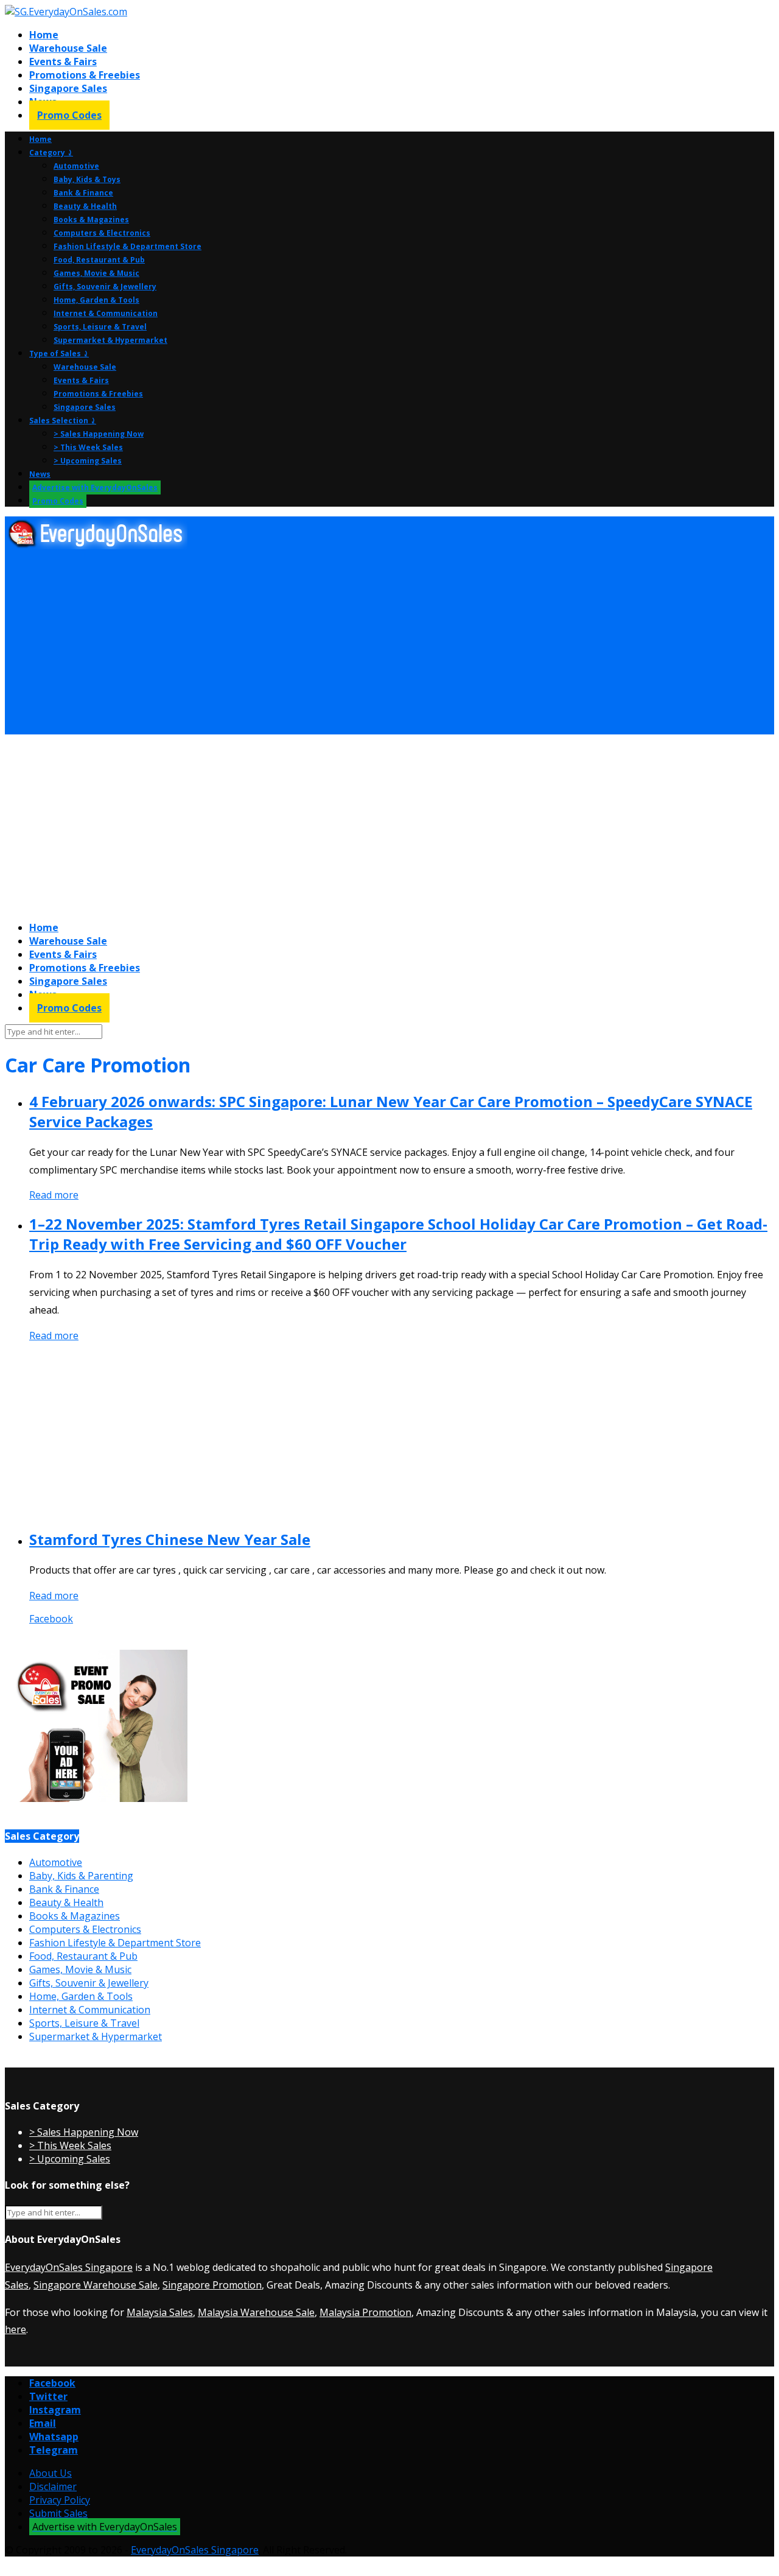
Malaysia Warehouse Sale (256, 2312)
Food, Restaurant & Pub (99, 260)
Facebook (51, 1619)
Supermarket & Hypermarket (110, 340)
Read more (54, 1195)
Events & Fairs (63, 62)
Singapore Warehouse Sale (96, 2285)
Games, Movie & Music (96, 273)
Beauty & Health (85, 206)
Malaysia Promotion (365, 2312)
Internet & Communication (106, 313)
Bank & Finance (83, 193)
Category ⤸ (51, 153)
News (40, 474)
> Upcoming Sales (88, 461)
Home (44, 35)
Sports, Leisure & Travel (100, 327)
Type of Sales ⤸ (59, 354)
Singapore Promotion (212, 2285)
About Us (51, 2473)
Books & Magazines (91, 220)
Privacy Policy (60, 2500)
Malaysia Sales (160, 2312)
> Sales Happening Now (99, 434)
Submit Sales (58, 2513)
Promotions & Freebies (85, 75)
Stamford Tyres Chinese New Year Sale (170, 1539)
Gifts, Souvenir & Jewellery (105, 287)
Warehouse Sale (68, 48)
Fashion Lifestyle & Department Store (128, 246)
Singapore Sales (68, 88)
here (16, 2329)
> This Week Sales (88, 447)
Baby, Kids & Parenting (81, 1876)
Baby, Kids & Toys (87, 179)
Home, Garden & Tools (96, 300)
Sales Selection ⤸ (63, 421)
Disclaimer (53, 2486)
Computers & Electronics (102, 233)
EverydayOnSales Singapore (69, 2267)
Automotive (76, 166)
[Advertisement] (370, 642)
